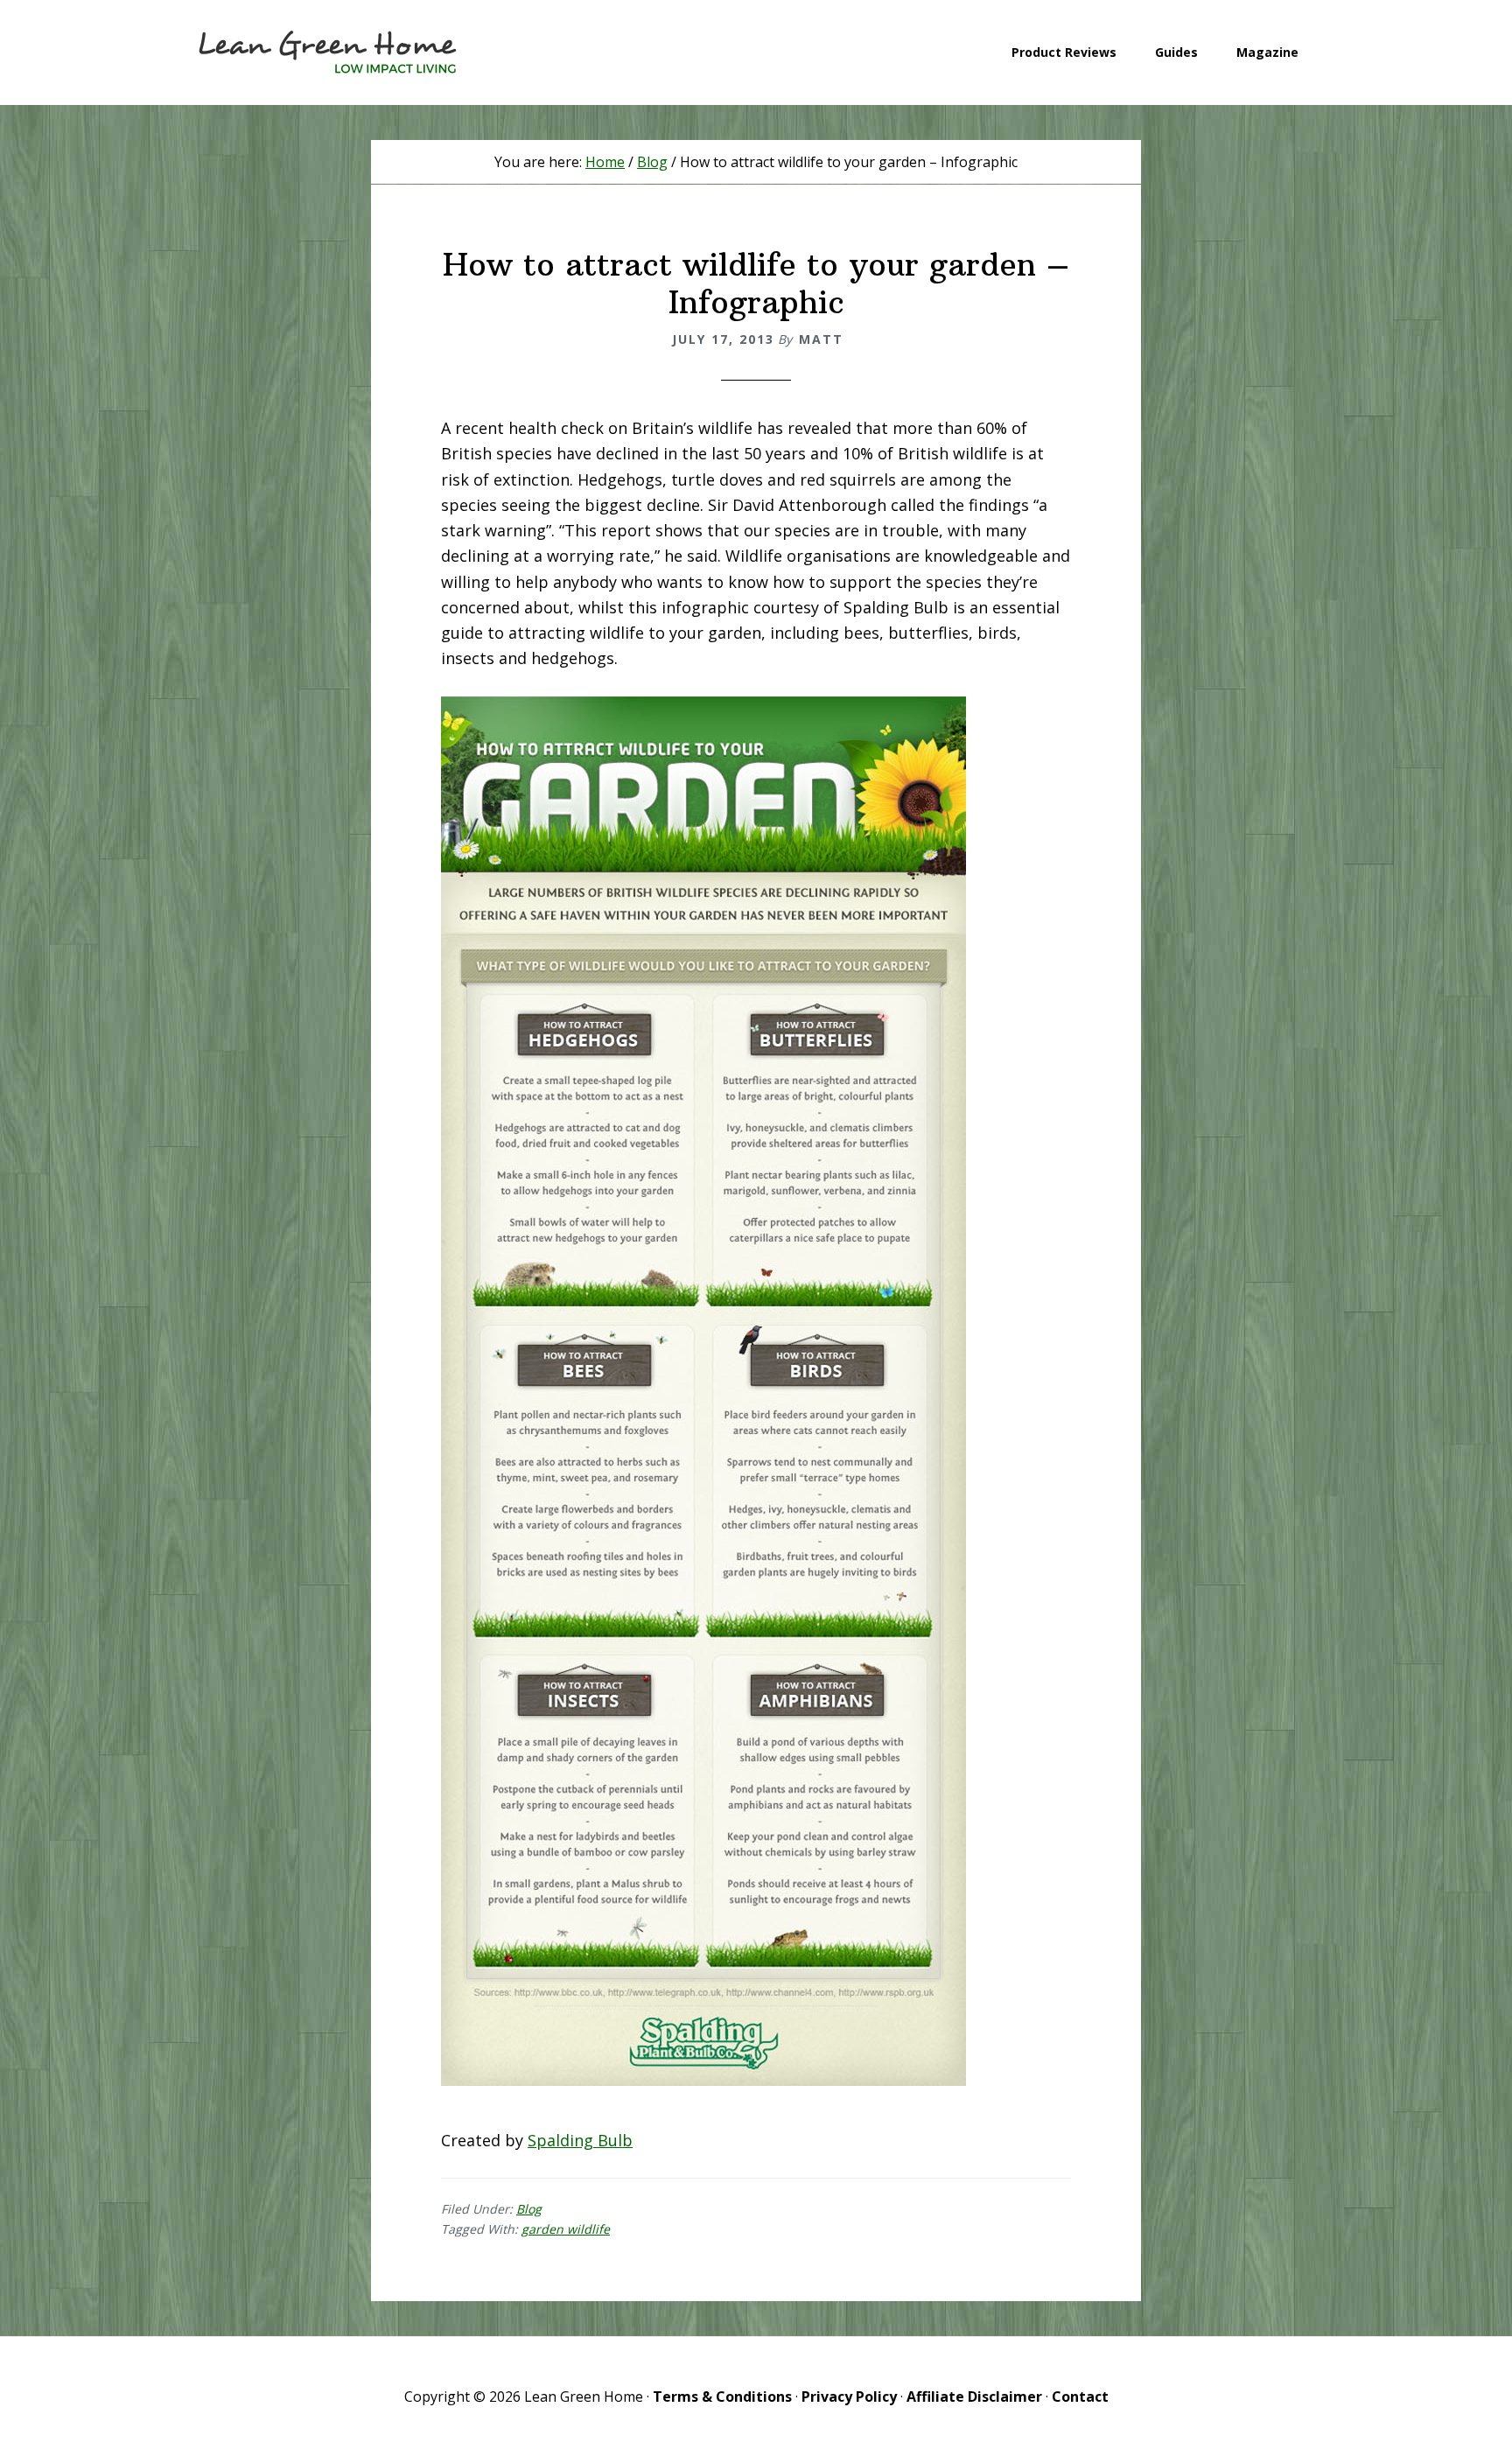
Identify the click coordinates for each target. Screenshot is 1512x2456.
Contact (1080, 2397)
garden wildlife (566, 2229)
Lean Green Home (327, 52)
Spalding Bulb (580, 2140)
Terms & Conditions (722, 2397)
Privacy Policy (849, 2397)
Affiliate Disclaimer (974, 2397)
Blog (529, 2209)
